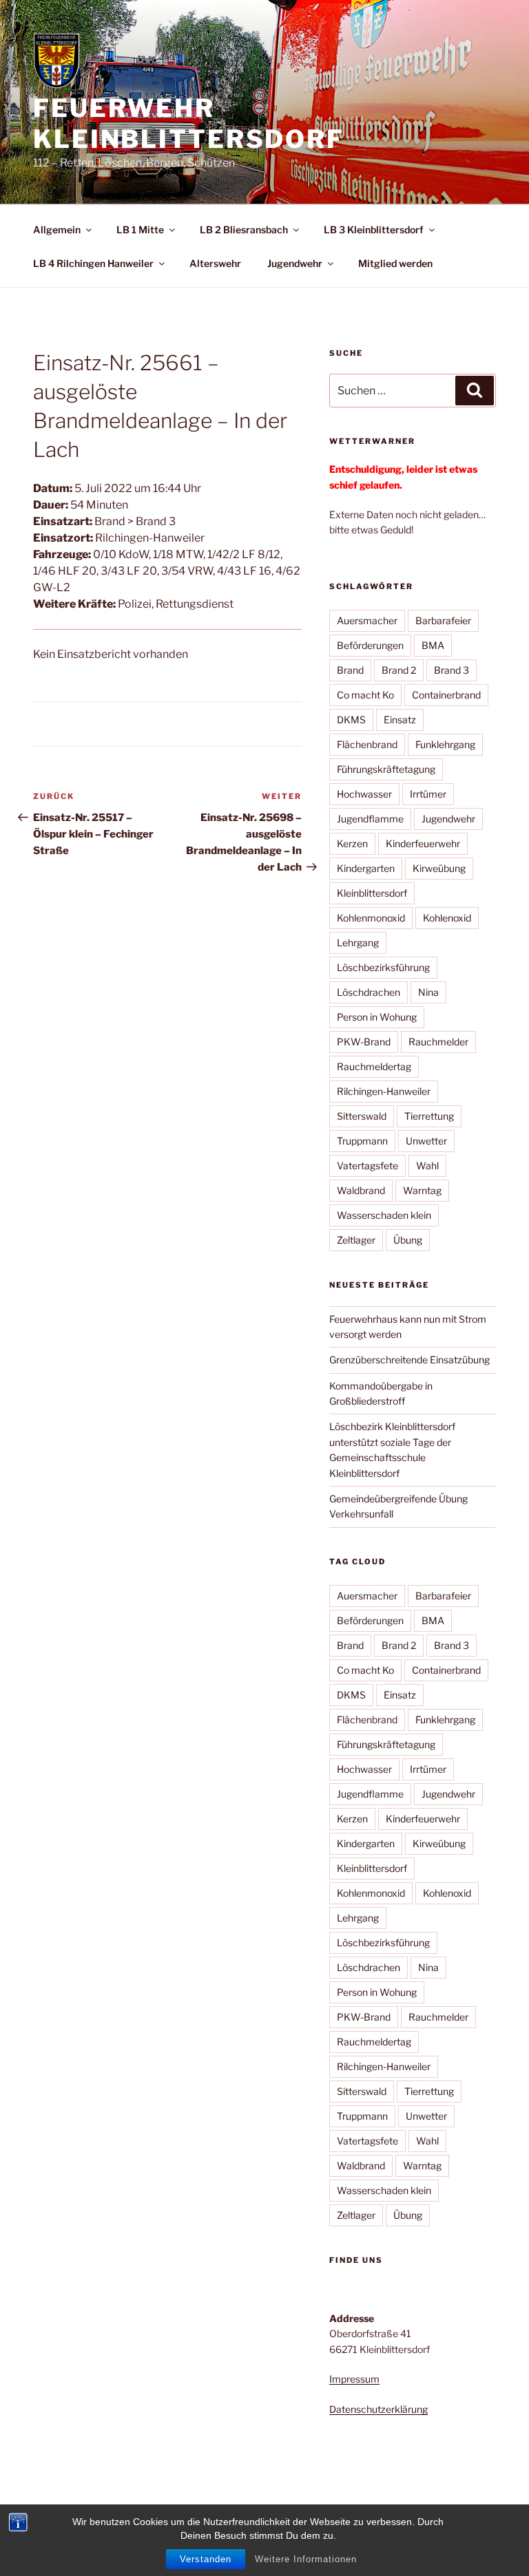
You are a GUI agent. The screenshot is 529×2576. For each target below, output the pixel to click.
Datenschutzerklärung (378, 2409)
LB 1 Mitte (140, 230)
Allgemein (57, 230)
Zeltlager (356, 1240)
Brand (350, 670)
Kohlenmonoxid (371, 918)
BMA (433, 645)
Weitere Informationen (306, 2559)
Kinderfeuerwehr (423, 843)
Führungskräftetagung (386, 769)
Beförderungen (370, 645)
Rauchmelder (438, 1042)
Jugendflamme (370, 819)
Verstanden (206, 2559)
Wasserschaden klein (384, 1215)
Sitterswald (362, 1116)
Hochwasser (364, 794)
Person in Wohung (377, 1017)
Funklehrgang (445, 744)
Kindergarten (366, 868)
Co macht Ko (365, 695)
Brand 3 (452, 670)
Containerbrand (446, 695)
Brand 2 (399, 670)
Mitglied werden (395, 263)
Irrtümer (428, 794)
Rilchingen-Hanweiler (384, 1091)
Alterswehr (215, 263)
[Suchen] (475, 390)
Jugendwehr (295, 263)
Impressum (354, 2379)
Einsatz (400, 720)
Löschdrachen (369, 992)
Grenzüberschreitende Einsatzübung (409, 1360)
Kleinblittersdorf (372, 893)
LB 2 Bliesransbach (244, 230)
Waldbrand (361, 1190)
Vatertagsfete (367, 1165)
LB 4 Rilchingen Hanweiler (93, 263)
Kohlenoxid (447, 918)
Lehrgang (358, 943)
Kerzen (352, 843)
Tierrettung (429, 1116)
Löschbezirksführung (383, 967)
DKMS (351, 720)
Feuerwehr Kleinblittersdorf (189, 124)
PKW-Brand (364, 1042)
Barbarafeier (443, 620)
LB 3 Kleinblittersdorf (374, 230)
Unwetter (426, 1141)
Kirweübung (439, 868)
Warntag (422, 1190)
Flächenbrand (367, 744)
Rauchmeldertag (374, 1066)
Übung (408, 1240)
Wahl (427, 1165)
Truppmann (362, 1141)
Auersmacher (367, 620)
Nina (428, 992)
